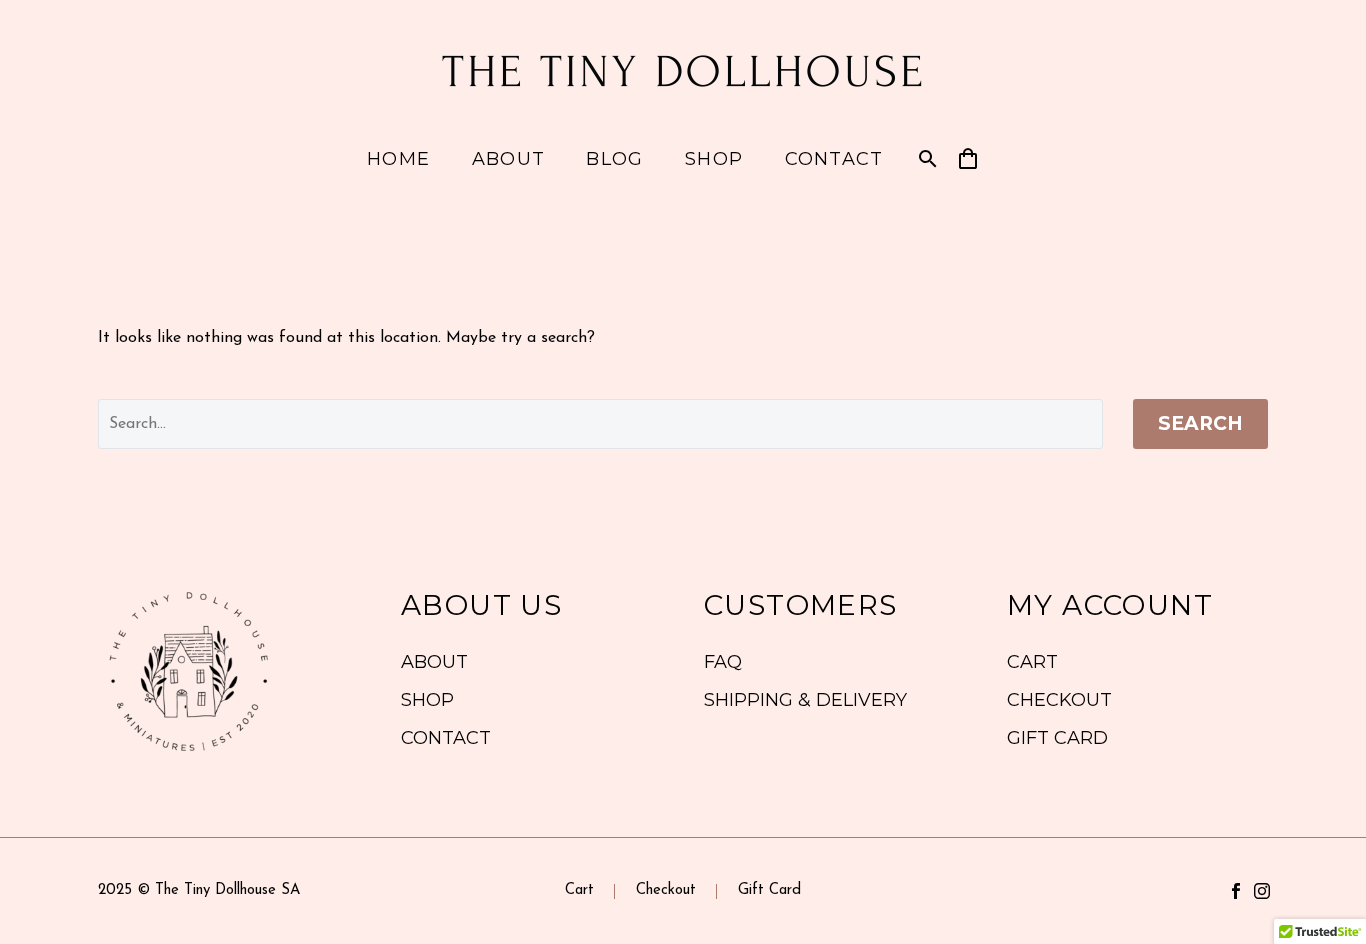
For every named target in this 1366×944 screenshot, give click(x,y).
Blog (614, 159)
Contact (834, 159)
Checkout (666, 891)
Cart (579, 891)
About (509, 159)
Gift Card (769, 891)
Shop (714, 159)
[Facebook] (1236, 891)
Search (1200, 423)
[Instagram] (1262, 891)
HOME (398, 159)
